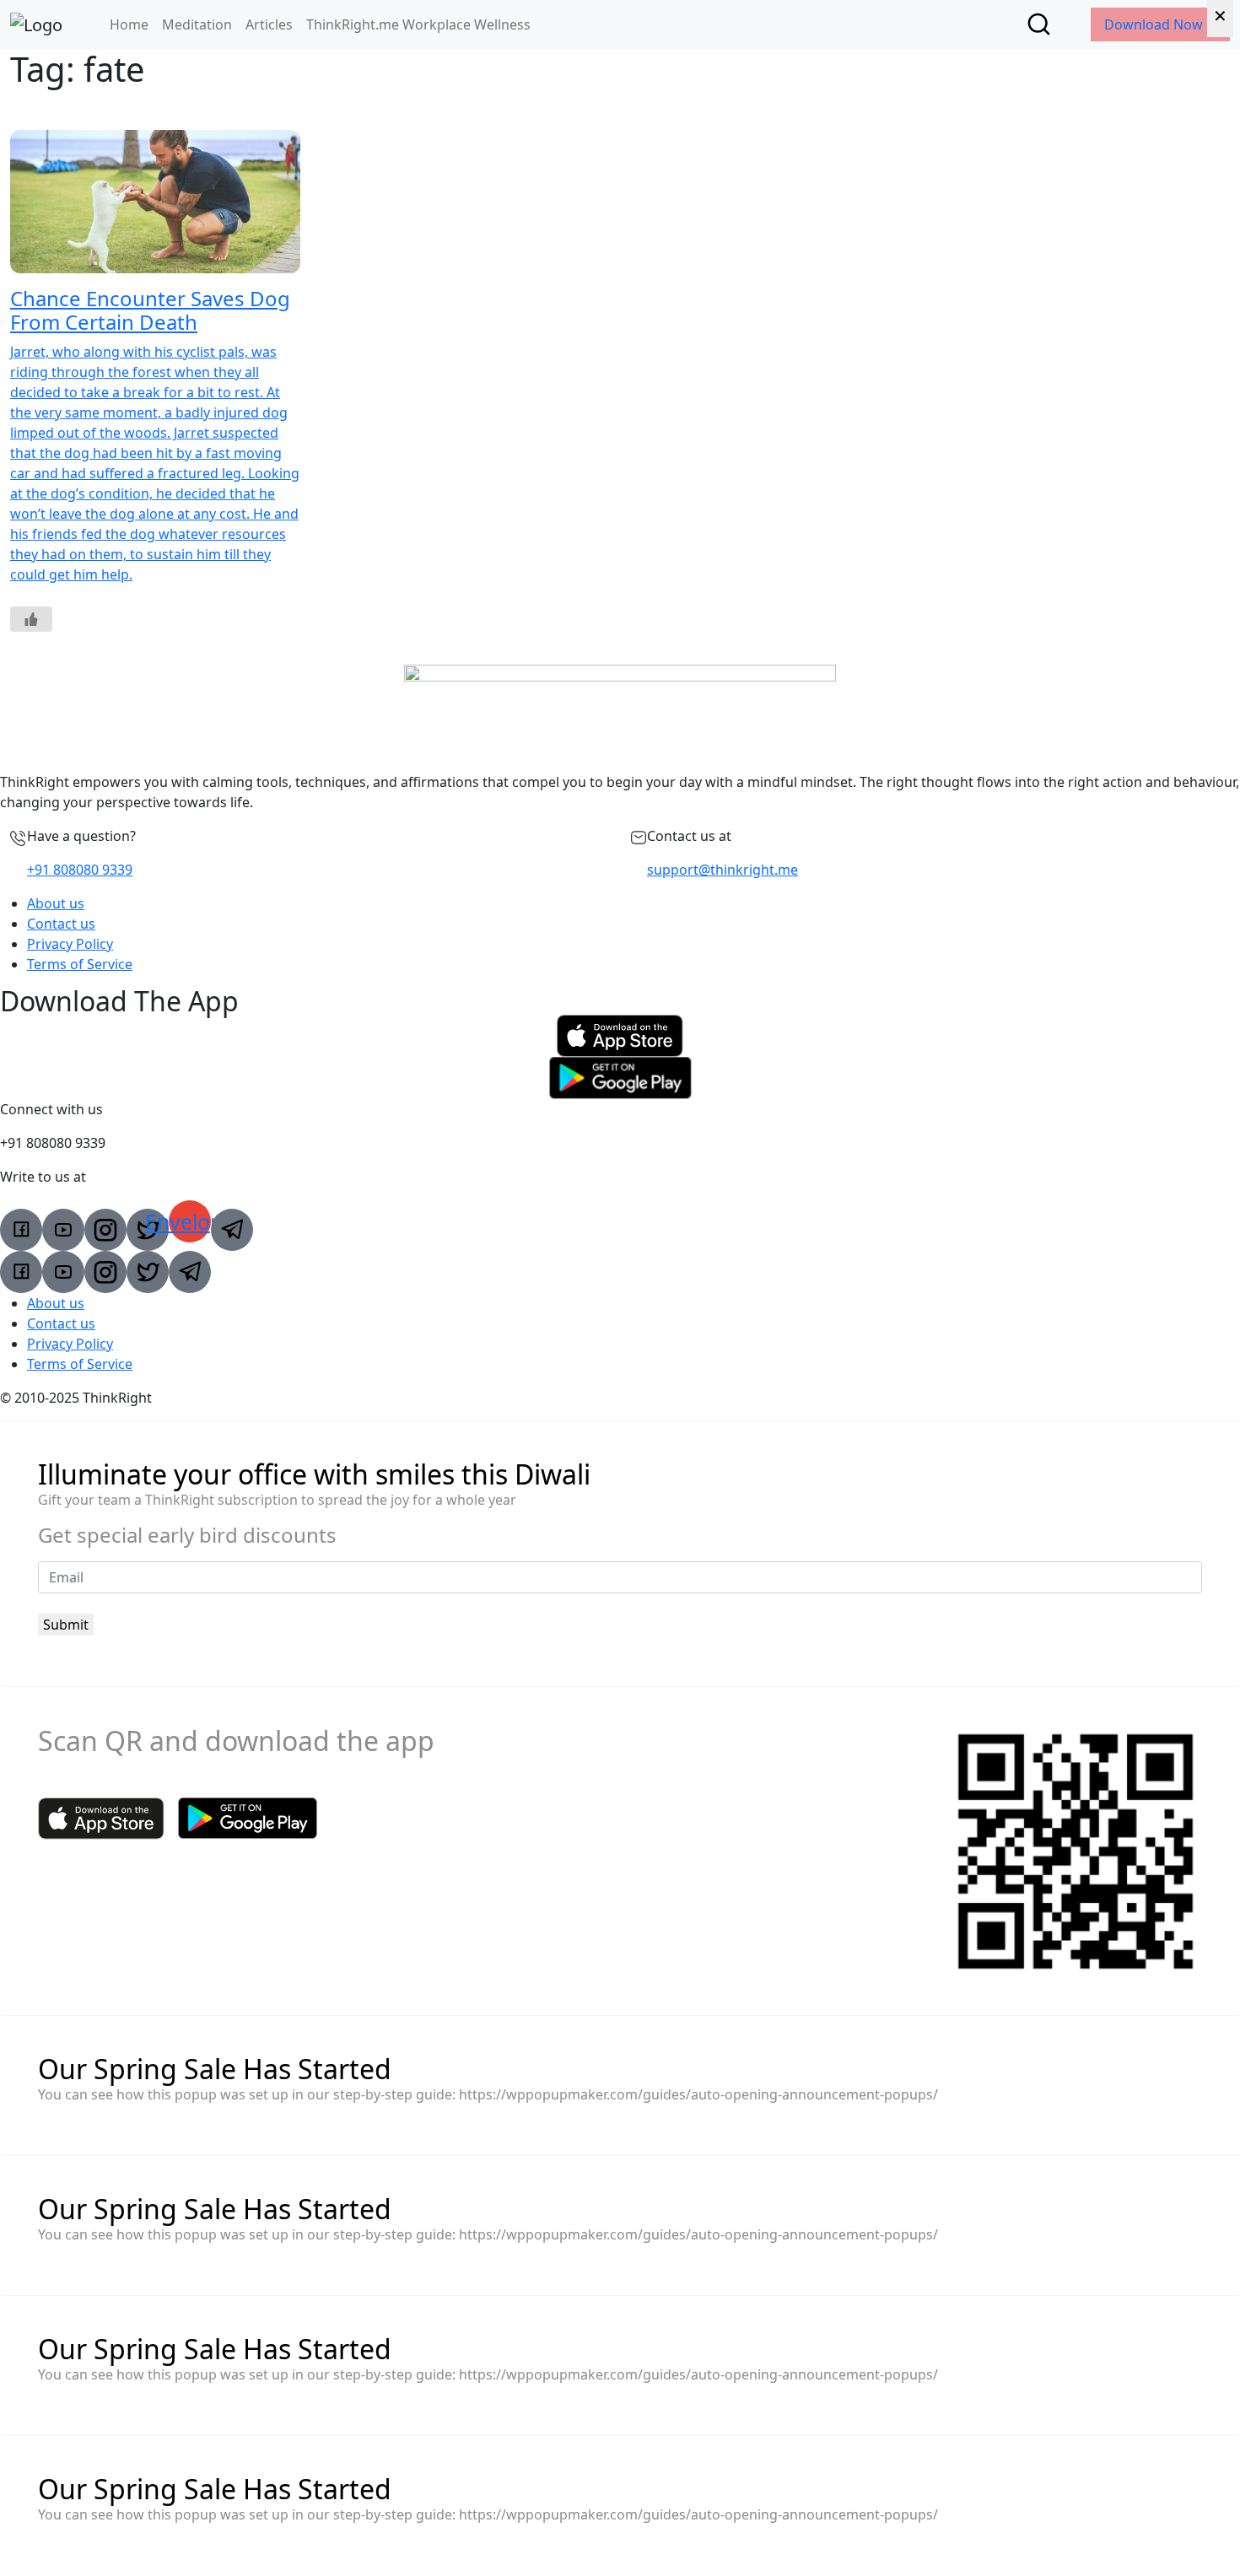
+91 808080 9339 (80, 870)
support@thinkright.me (722, 870)
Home (129, 24)
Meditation (197, 24)
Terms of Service (80, 964)
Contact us (61, 924)
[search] (1039, 24)
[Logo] (36, 24)
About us (56, 903)
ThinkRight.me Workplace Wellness (418, 24)
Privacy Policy (70, 944)
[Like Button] (31, 619)
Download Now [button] (1155, 24)
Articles (269, 24)
